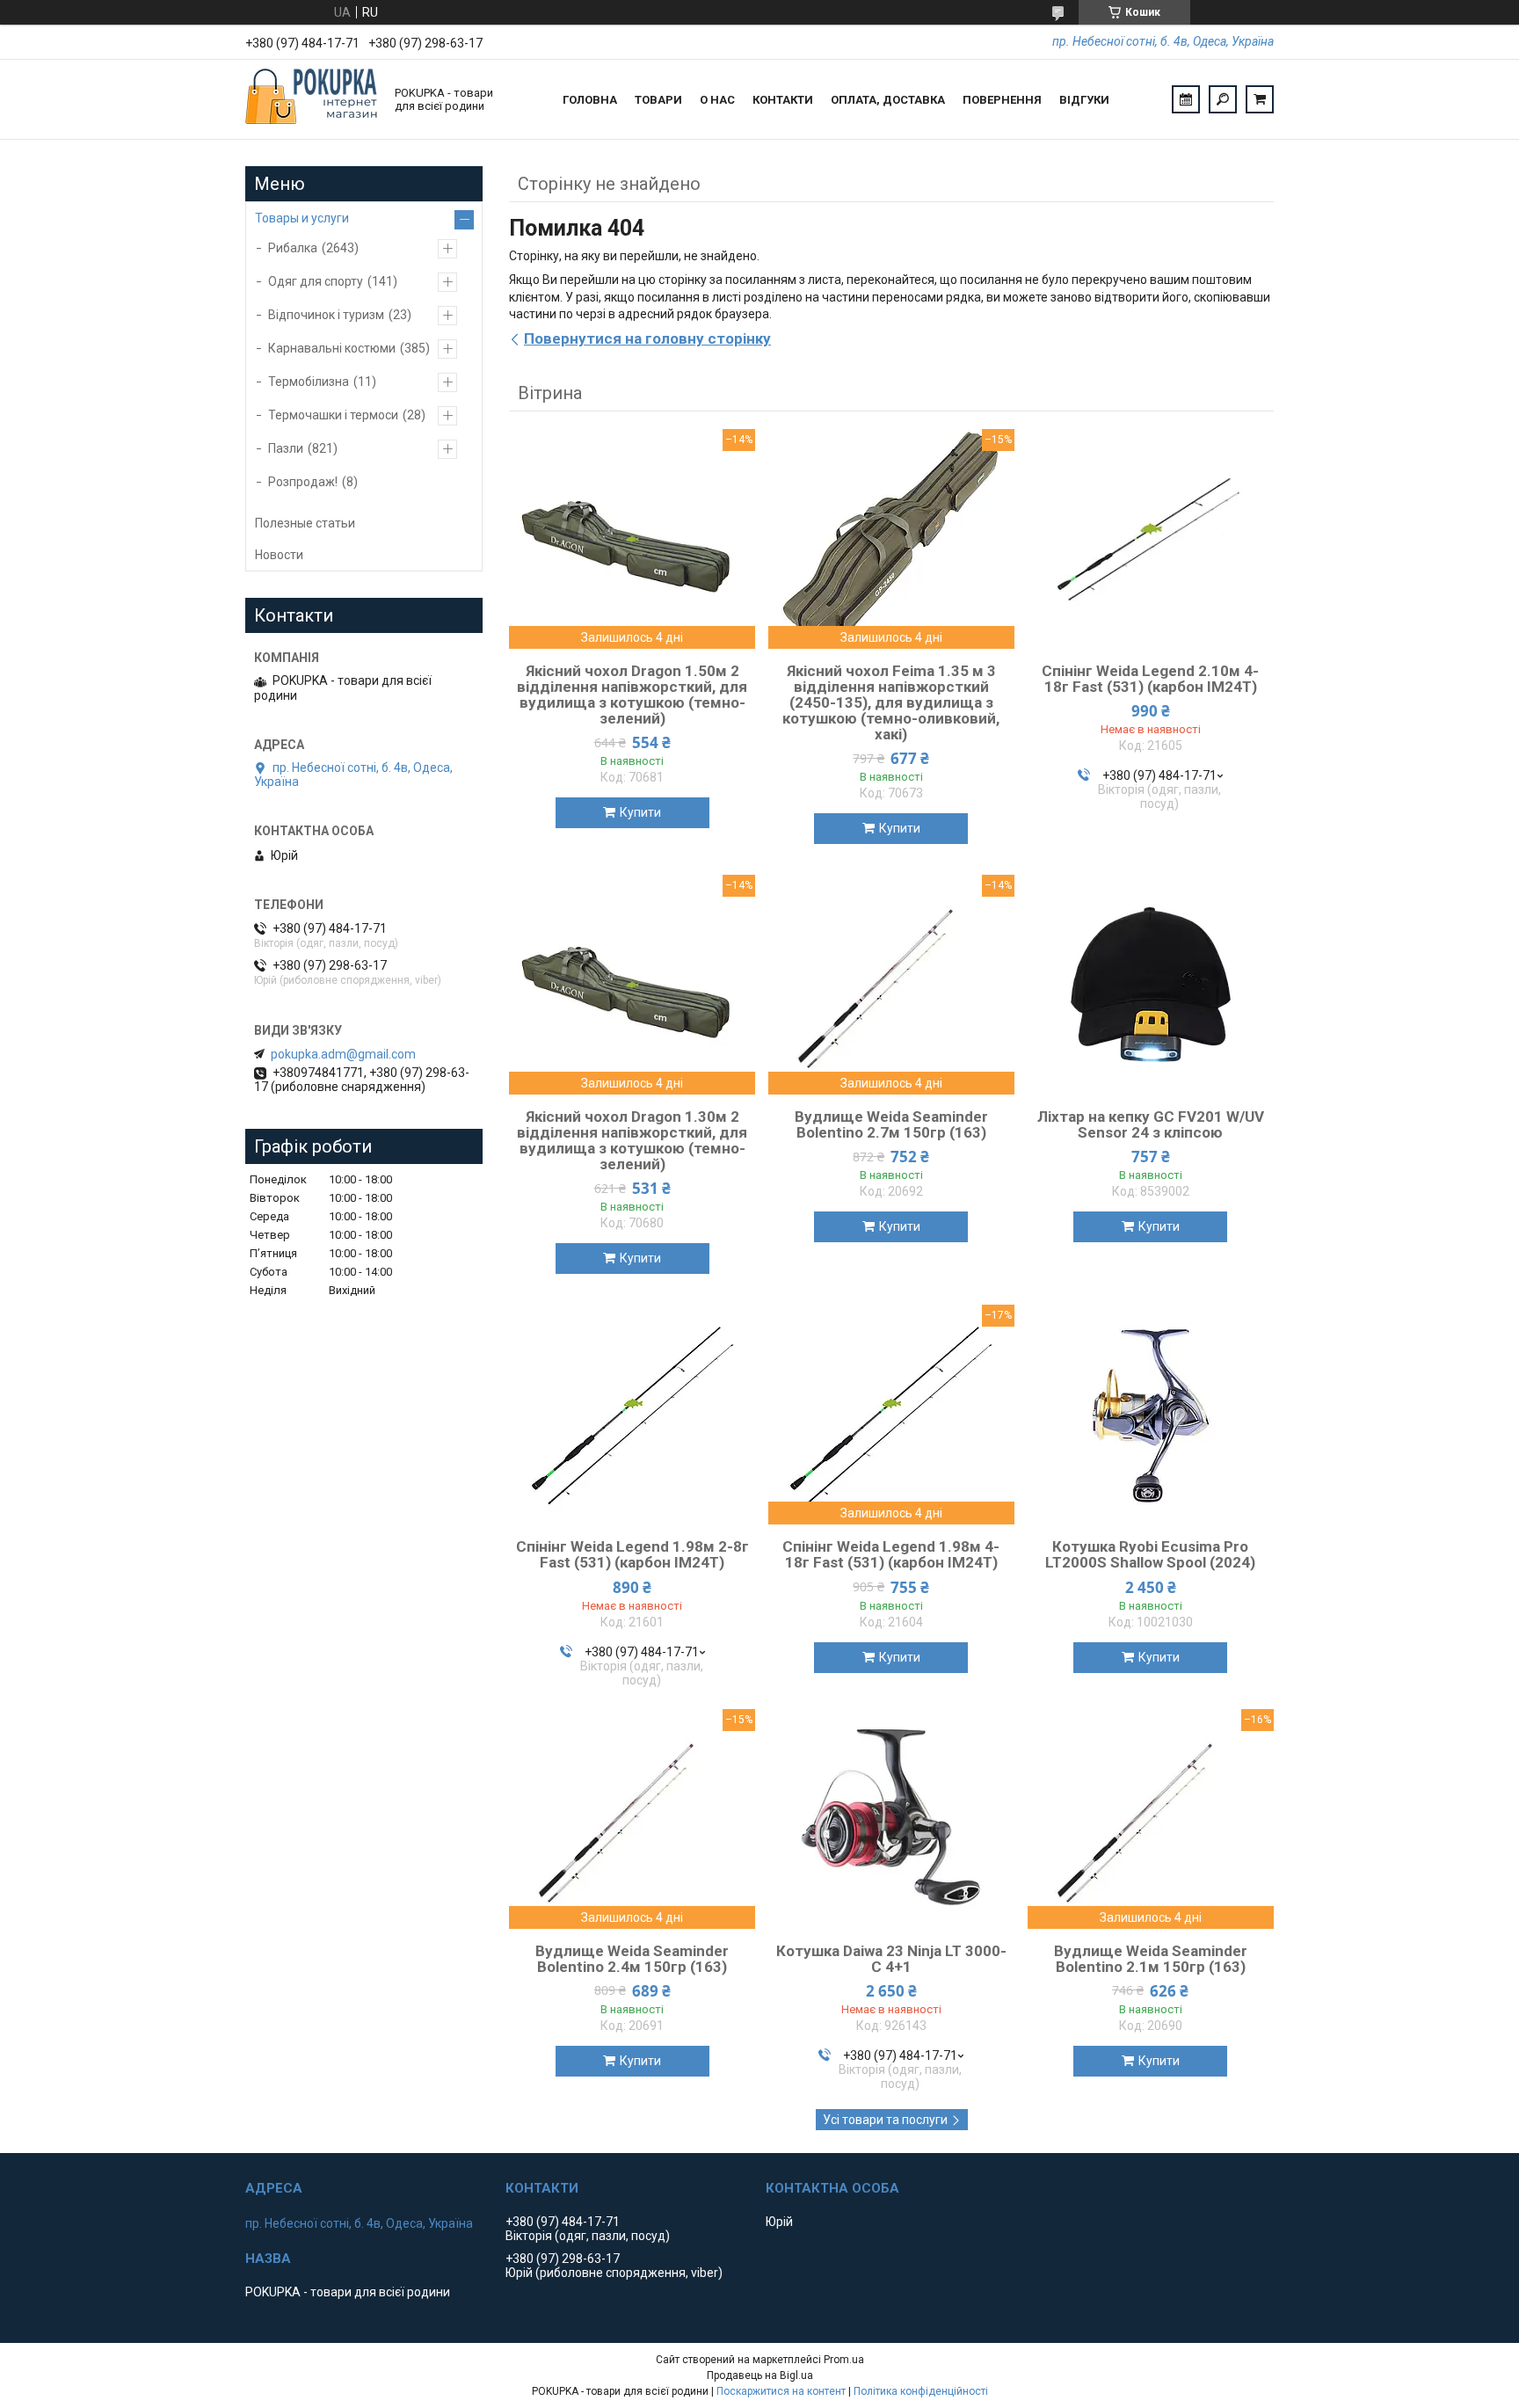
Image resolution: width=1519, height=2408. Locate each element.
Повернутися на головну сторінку (647, 338)
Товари (658, 100)
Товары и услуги (302, 218)
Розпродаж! (303, 482)
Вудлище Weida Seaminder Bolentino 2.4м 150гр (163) (632, 1959)
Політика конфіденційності (921, 2391)
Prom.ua (844, 2360)
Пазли (286, 448)
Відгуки (1084, 100)
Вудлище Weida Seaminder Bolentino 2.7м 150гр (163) (891, 1124)
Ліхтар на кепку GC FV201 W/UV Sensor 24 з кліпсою (1151, 1124)
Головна (590, 100)
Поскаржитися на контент (781, 2391)
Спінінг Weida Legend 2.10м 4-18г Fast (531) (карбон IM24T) (1150, 679)
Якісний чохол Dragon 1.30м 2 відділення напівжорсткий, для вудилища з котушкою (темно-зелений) (632, 1140)
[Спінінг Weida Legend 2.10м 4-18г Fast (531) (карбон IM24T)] (1151, 539)
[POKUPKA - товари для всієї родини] (311, 99)
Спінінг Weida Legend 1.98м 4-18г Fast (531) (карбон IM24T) (891, 1554)
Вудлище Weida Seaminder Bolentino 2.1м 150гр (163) (1151, 1959)
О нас (717, 100)
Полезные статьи (305, 523)
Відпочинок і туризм (326, 315)
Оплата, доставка (888, 100)
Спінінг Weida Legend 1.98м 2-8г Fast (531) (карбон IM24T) (632, 1554)
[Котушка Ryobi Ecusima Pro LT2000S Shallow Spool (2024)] (1151, 1415)
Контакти (783, 100)
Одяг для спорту (316, 281)
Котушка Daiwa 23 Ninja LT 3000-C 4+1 (891, 1959)
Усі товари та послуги (885, 2120)
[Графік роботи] (1186, 99)
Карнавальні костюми (332, 348)
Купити (640, 812)
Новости (279, 555)
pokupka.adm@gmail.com (343, 1054)
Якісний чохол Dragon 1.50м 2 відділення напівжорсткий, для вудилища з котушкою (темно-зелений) (632, 695)
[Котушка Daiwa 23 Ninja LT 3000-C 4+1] (891, 1819)
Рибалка (293, 248)
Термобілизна (309, 382)
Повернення (1002, 100)
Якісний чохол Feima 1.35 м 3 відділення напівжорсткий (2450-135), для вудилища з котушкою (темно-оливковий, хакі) (891, 702)
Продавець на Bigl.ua (760, 2375)
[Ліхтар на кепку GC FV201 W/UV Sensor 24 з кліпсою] (1151, 985)
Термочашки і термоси (333, 415)
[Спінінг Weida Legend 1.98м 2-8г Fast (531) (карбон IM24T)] (632, 1415)
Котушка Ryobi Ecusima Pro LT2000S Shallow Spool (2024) (1150, 1554)
